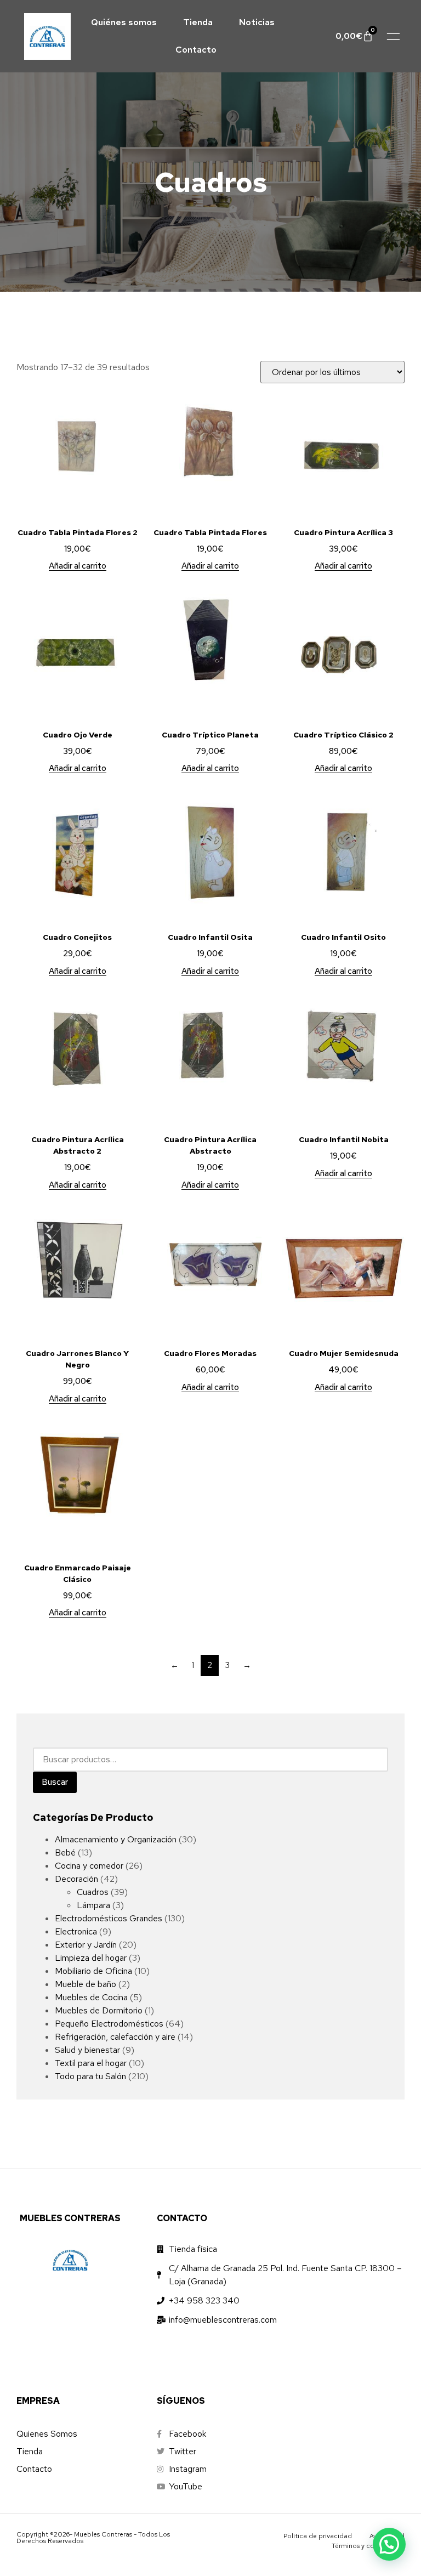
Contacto (196, 50)
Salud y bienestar (87, 2050)
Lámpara (93, 1905)
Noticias (257, 22)
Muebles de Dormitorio (99, 2010)
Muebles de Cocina (91, 1997)
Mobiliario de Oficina (93, 1971)
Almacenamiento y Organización (116, 1839)
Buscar (55, 1782)
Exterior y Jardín (86, 1945)
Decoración (76, 1879)
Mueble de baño (86, 1984)
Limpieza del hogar (91, 1958)
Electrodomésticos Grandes (109, 1918)
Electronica (76, 1931)
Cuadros (93, 1892)
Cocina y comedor (89, 1866)
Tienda (198, 22)
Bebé (65, 1852)
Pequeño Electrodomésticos (109, 2024)
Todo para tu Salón (90, 2076)
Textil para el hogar (91, 2063)
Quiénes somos (124, 22)
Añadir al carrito (78, 566)
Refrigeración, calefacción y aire (115, 2037)
